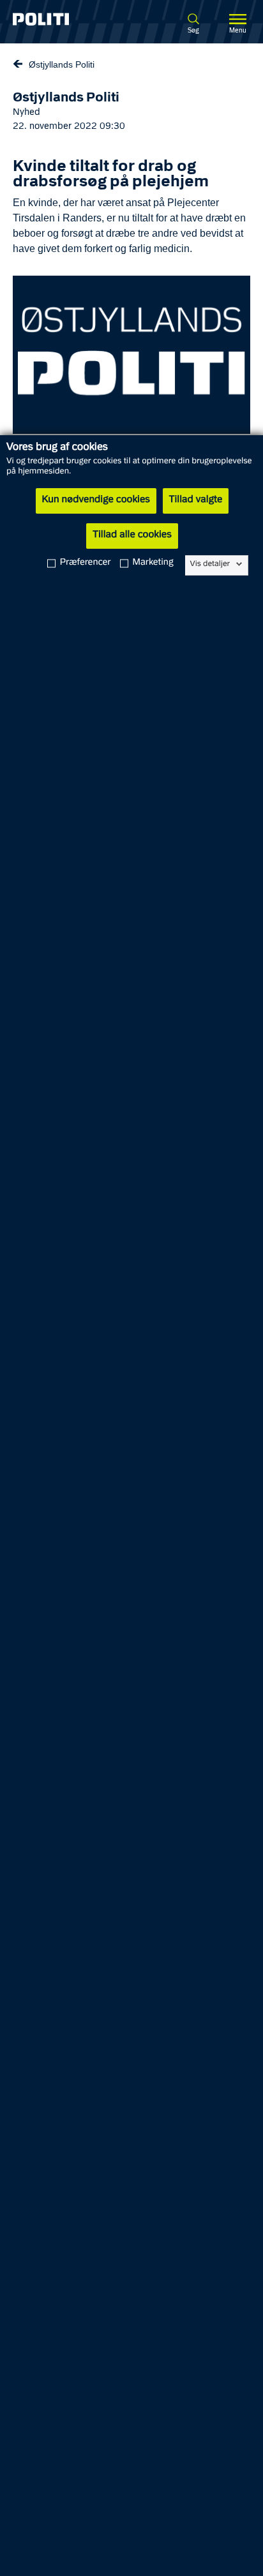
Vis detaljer (210, 564)
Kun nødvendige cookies (96, 500)
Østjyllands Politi (62, 64)
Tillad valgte (196, 500)
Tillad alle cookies (132, 535)
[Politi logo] (57, 19)
